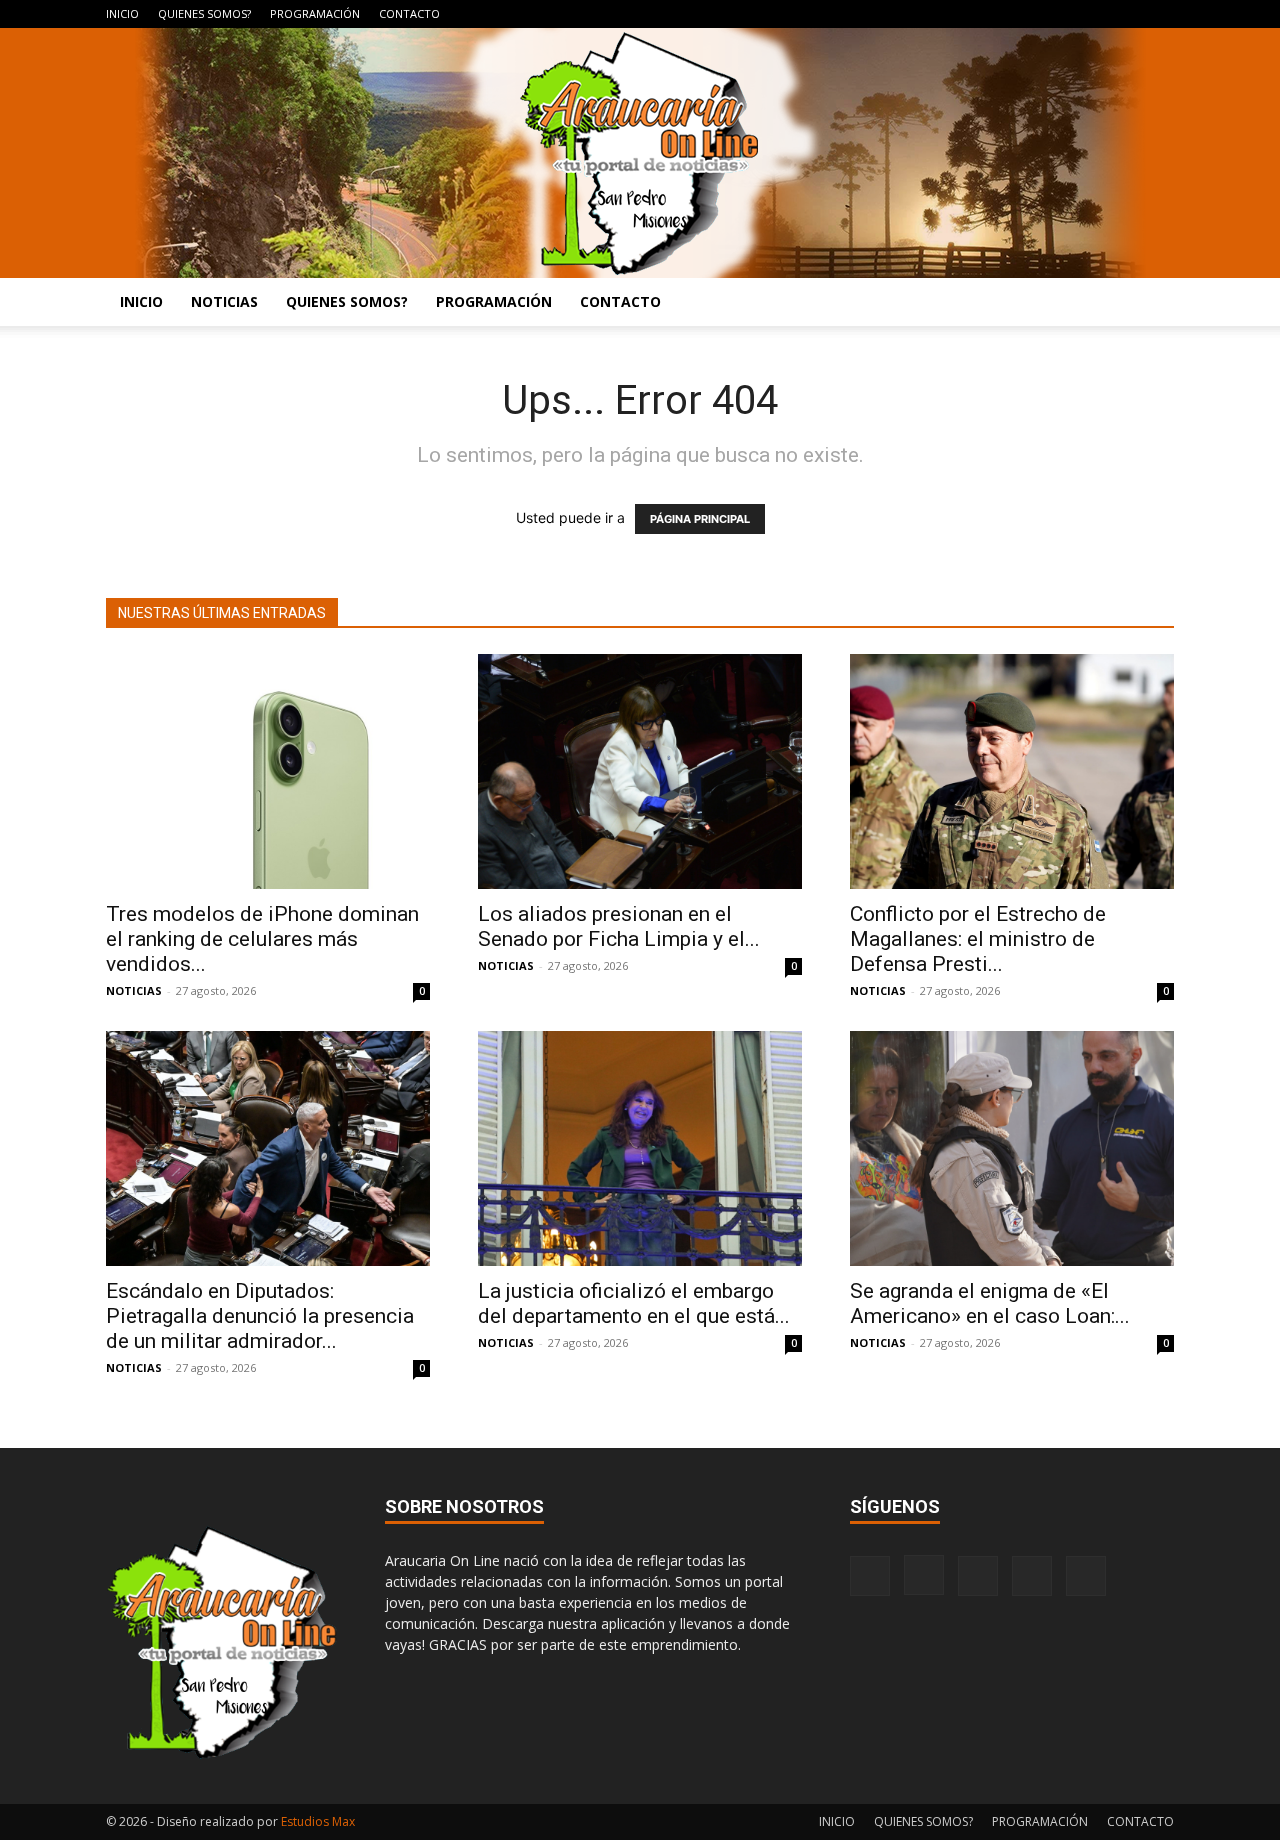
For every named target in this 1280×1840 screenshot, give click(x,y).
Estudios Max (318, 1821)
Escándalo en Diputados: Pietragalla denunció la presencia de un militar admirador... (260, 1316)
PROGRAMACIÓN (315, 13)
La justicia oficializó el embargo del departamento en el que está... (634, 1303)
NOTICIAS (224, 301)
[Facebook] (1027, 14)
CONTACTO (409, 13)
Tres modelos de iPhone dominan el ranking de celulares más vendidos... (262, 939)
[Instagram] (1060, 14)
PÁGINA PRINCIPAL (700, 519)
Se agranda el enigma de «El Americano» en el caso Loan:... (990, 1303)
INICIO (122, 13)
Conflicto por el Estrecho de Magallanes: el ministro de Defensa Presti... (978, 939)
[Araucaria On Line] (640, 153)
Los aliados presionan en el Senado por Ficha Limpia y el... (619, 926)
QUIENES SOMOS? (204, 13)
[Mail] (1093, 14)
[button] (1150, 303)
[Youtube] (1159, 14)
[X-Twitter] (1126, 14)
